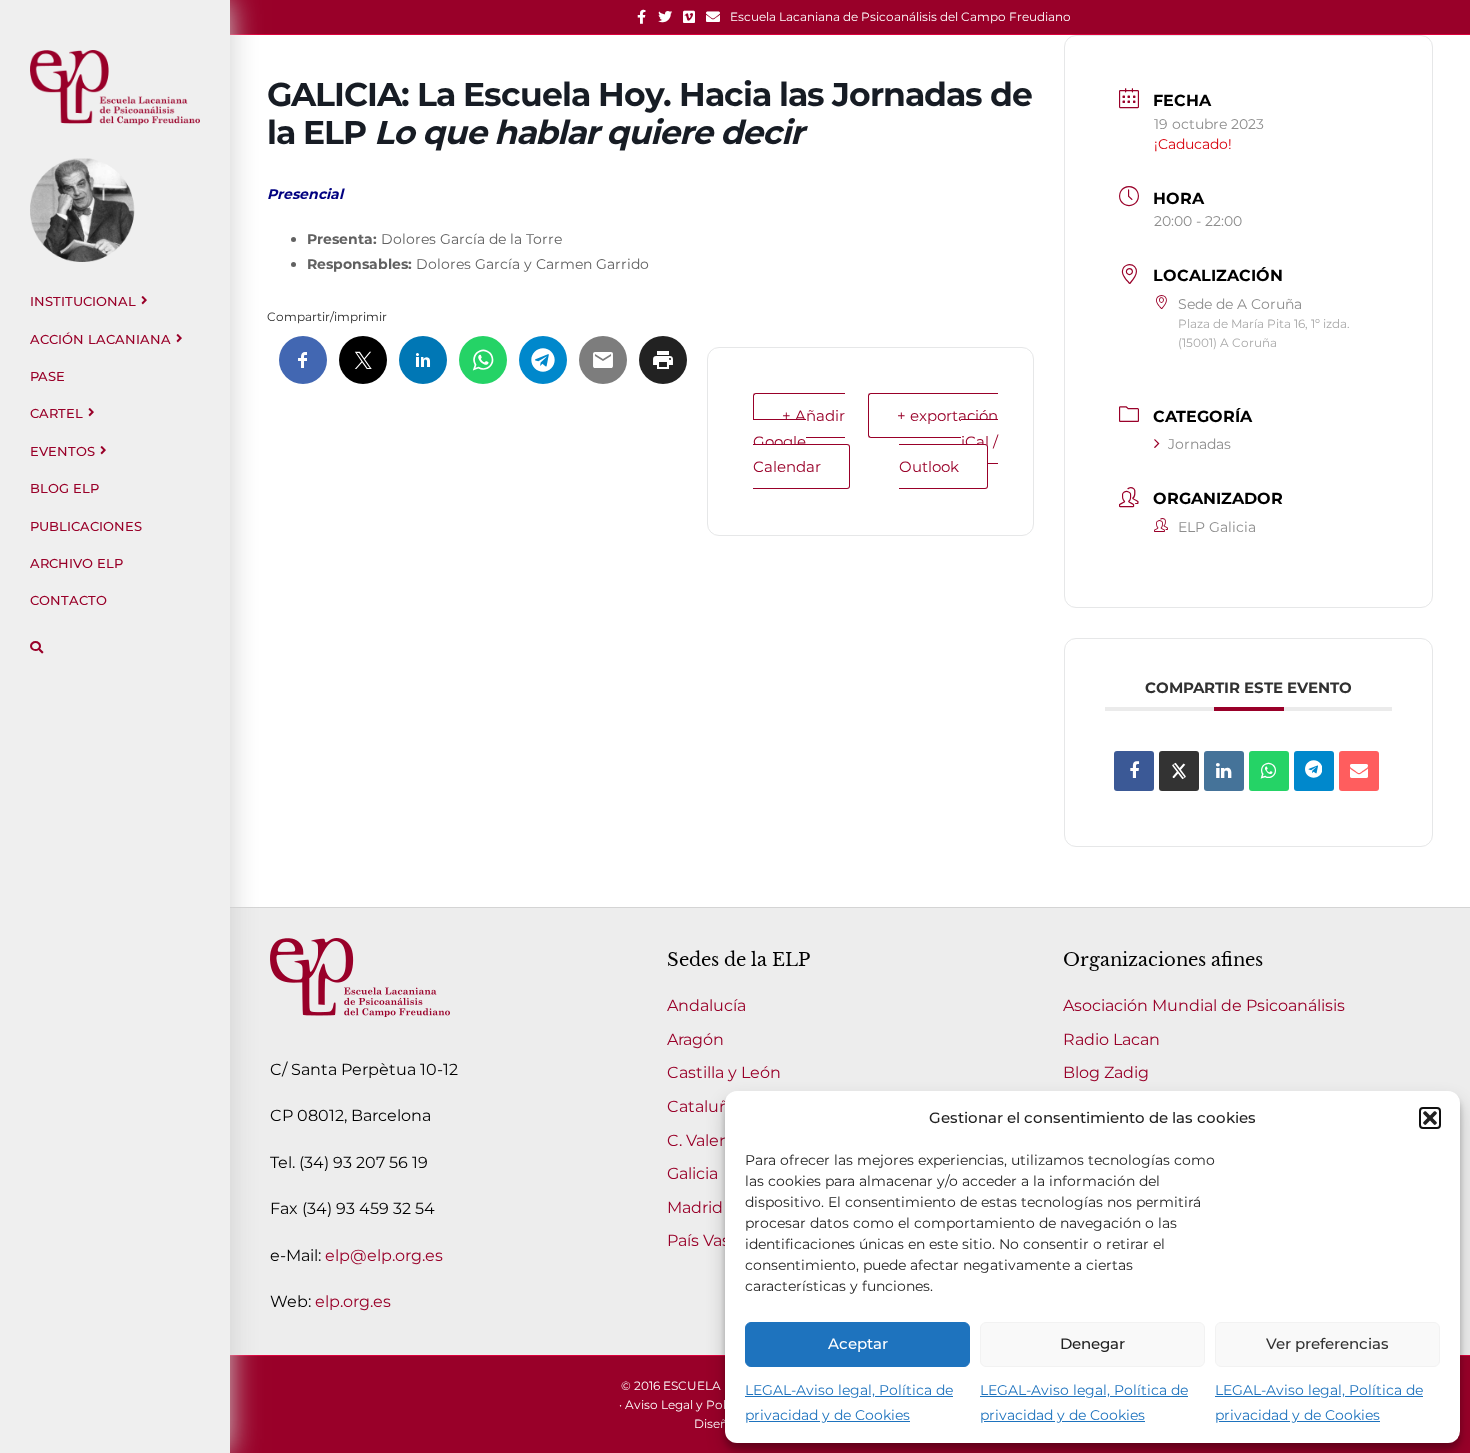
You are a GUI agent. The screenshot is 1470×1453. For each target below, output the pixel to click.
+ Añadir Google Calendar (799, 441)
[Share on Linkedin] (1224, 771)
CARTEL (56, 413)
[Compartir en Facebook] (1134, 771)
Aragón (695, 1039)
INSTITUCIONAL (83, 301)
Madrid (695, 1207)
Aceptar (858, 1343)
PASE (47, 376)
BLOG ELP (64, 488)
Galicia (692, 1173)
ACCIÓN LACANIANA (100, 339)
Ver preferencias (1327, 1343)
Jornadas (1199, 444)
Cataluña (703, 1106)
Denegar (1092, 1343)
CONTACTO (68, 600)
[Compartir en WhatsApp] (1269, 771)
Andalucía (706, 1005)
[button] (1430, 1118)
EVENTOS (62, 451)
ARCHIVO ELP (76, 563)
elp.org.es (353, 1301)
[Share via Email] (1359, 771)
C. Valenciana (719, 1140)
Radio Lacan (1111, 1039)
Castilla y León (724, 1072)
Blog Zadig (1106, 1072)
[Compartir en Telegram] (1314, 771)
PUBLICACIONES (86, 526)
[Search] (36, 647)
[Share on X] (1179, 771)
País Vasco (708, 1240)
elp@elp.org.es (384, 1255)
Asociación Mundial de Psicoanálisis (1204, 1005)
